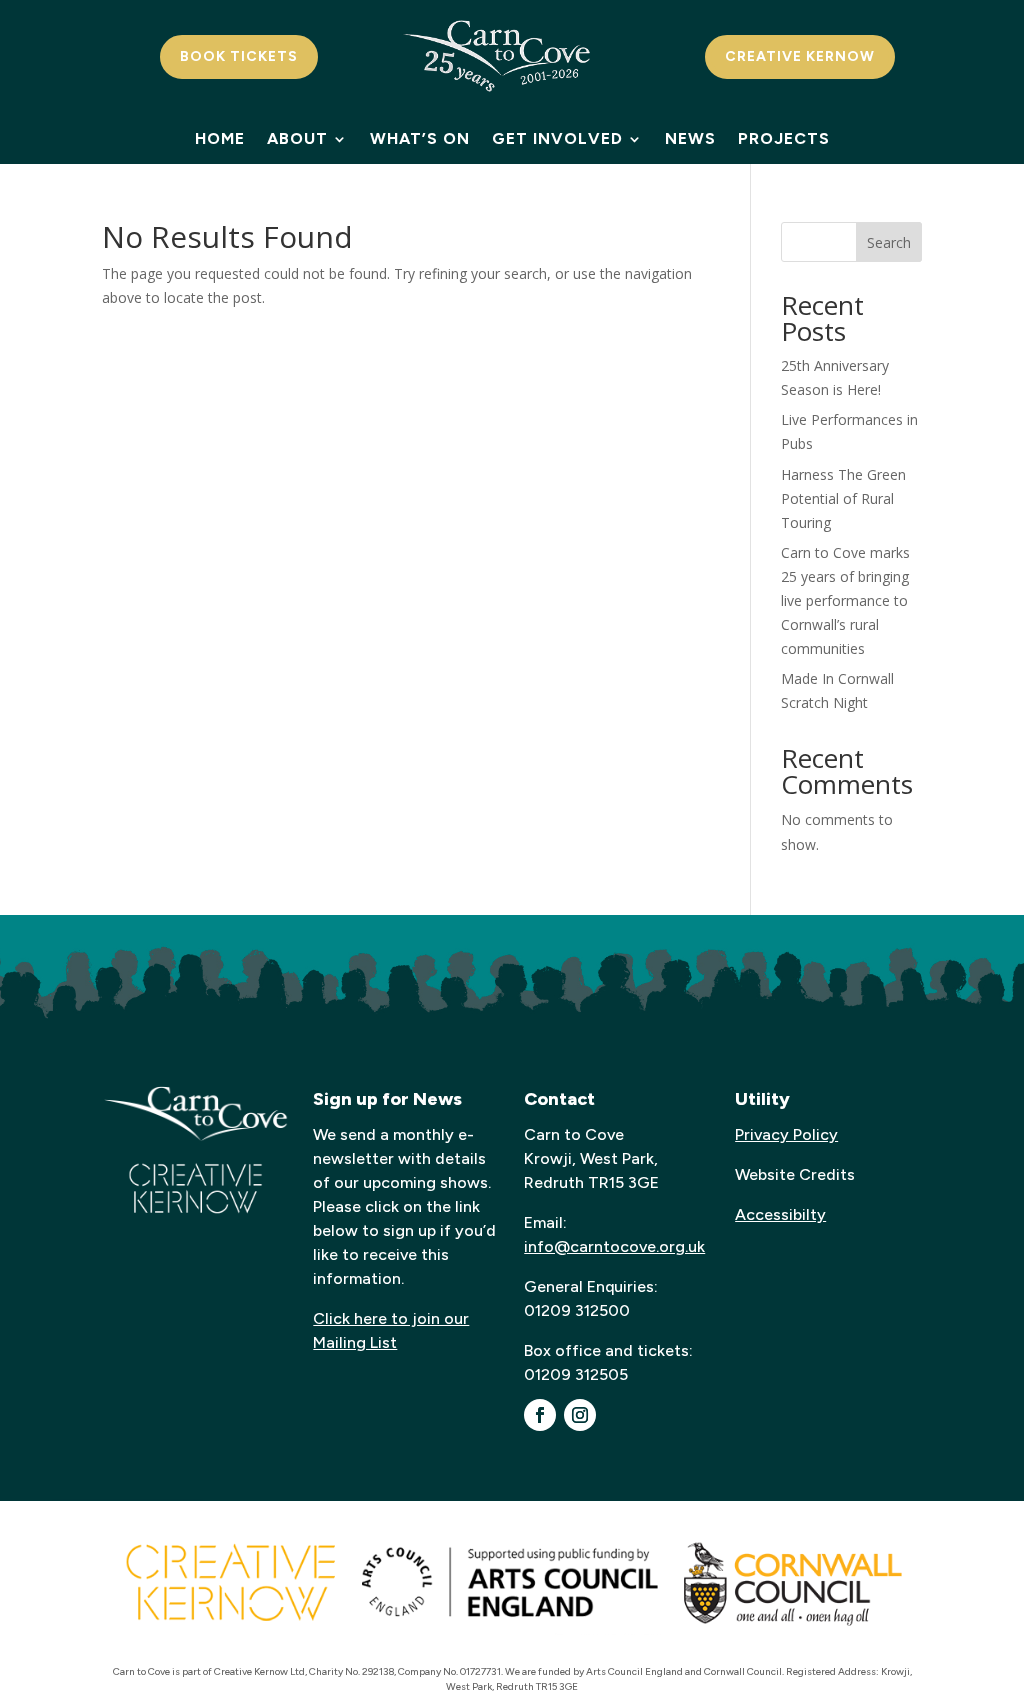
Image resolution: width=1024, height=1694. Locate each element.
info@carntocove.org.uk (614, 1246)
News (690, 140)
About (297, 140)
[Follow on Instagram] (580, 1415)
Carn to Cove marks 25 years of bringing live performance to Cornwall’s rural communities (845, 600)
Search (889, 242)
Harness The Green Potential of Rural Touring (843, 498)
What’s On (420, 140)
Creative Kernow (800, 56)
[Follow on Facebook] (540, 1415)
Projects (784, 140)
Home (220, 140)
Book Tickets (239, 56)
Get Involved (557, 140)
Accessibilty (780, 1214)
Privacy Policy (786, 1134)
